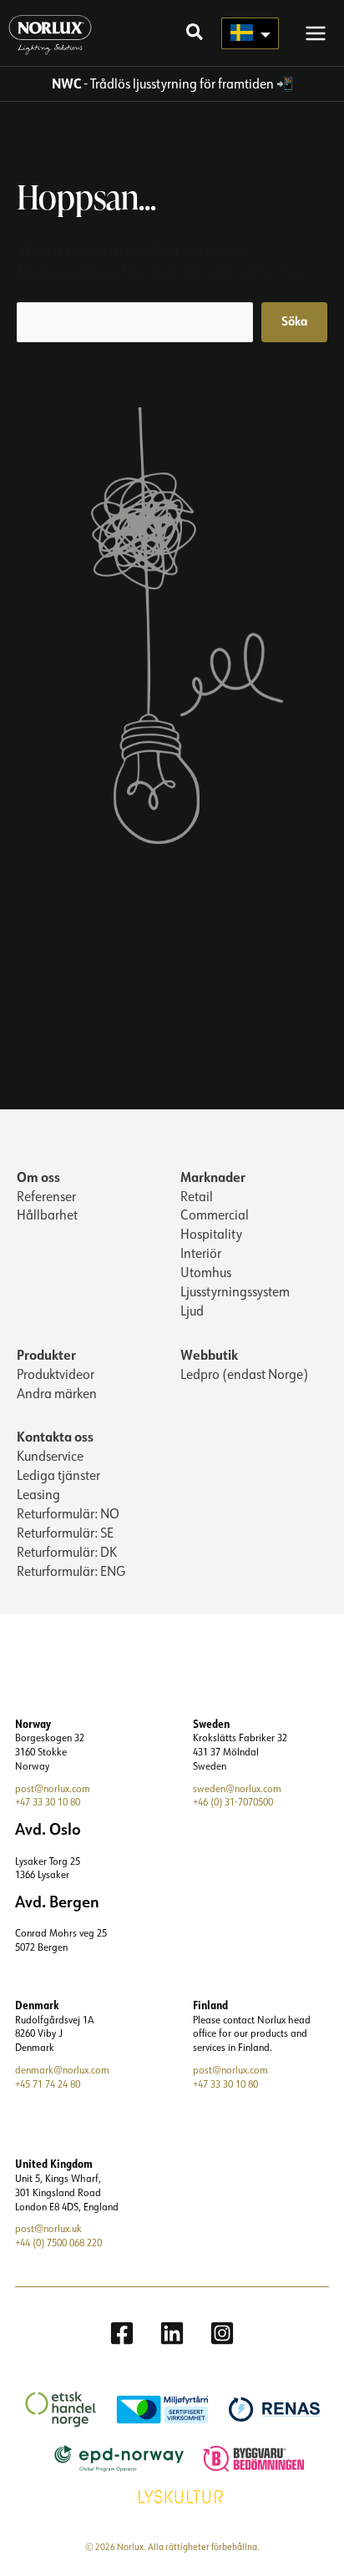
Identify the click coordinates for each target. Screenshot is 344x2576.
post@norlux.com (53, 1788)
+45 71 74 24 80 (48, 2084)
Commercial (215, 1215)
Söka (294, 321)
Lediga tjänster (58, 1475)
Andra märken (57, 1393)
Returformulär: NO (68, 1513)
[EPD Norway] (111, 2457)
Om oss (38, 1177)
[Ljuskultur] (172, 2495)
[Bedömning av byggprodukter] (245, 2457)
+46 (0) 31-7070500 (233, 1802)
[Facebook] (122, 2333)
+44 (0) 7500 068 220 (58, 2243)
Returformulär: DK (67, 1552)
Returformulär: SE (65, 1533)
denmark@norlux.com (62, 2070)
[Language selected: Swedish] (250, 33)
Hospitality (211, 1234)
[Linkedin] (172, 2333)
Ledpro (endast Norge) (244, 1374)
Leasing (38, 1494)
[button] (195, 34)
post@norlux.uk (48, 2228)
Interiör (201, 1253)
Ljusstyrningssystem (235, 1291)
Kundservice (50, 1456)
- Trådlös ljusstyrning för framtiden (163, 83)
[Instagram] (222, 2333)
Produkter (46, 1354)
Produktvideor (56, 1374)
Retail (197, 1196)
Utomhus (206, 1272)
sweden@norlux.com (237, 1788)
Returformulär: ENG (71, 1571)
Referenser (46, 1196)
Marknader (213, 1177)
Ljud (192, 1311)
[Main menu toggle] (316, 33)
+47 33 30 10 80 (48, 1802)
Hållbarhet (47, 1215)
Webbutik (209, 1354)
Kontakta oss (55, 1436)
